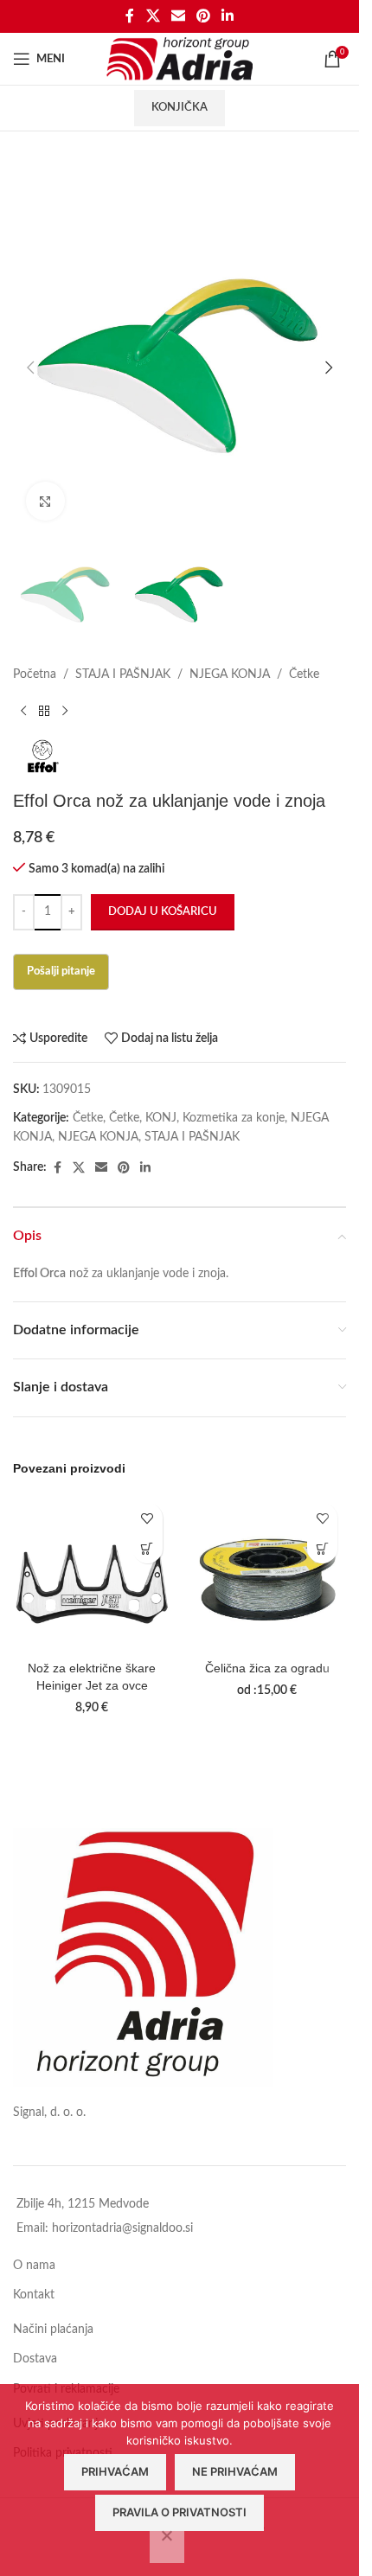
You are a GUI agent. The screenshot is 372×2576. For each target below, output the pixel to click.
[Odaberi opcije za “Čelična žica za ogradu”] (322, 1548)
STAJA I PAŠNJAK (123, 674)
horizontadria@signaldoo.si (122, 2228)
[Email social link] (178, 16)
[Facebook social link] (130, 16)
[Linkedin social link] (228, 16)
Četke (304, 674)
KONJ (161, 1118)
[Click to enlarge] (45, 501)
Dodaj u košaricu (163, 912)
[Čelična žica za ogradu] (268, 1573)
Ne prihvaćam (235, 2471)
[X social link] (153, 16)
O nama (34, 2266)
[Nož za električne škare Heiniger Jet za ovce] (92, 1573)
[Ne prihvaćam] (167, 2545)
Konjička (180, 108)
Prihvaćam (115, 2471)
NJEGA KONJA (230, 674)
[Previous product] (23, 712)
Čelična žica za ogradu (267, 1668)
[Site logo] (180, 59)
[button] (30, 368)
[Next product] (65, 712)
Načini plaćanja (53, 2330)
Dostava (35, 2359)
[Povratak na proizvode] (44, 712)
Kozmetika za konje (234, 1118)
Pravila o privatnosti (180, 2512)
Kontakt (34, 2295)
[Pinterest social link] (204, 16)
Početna (35, 674)
